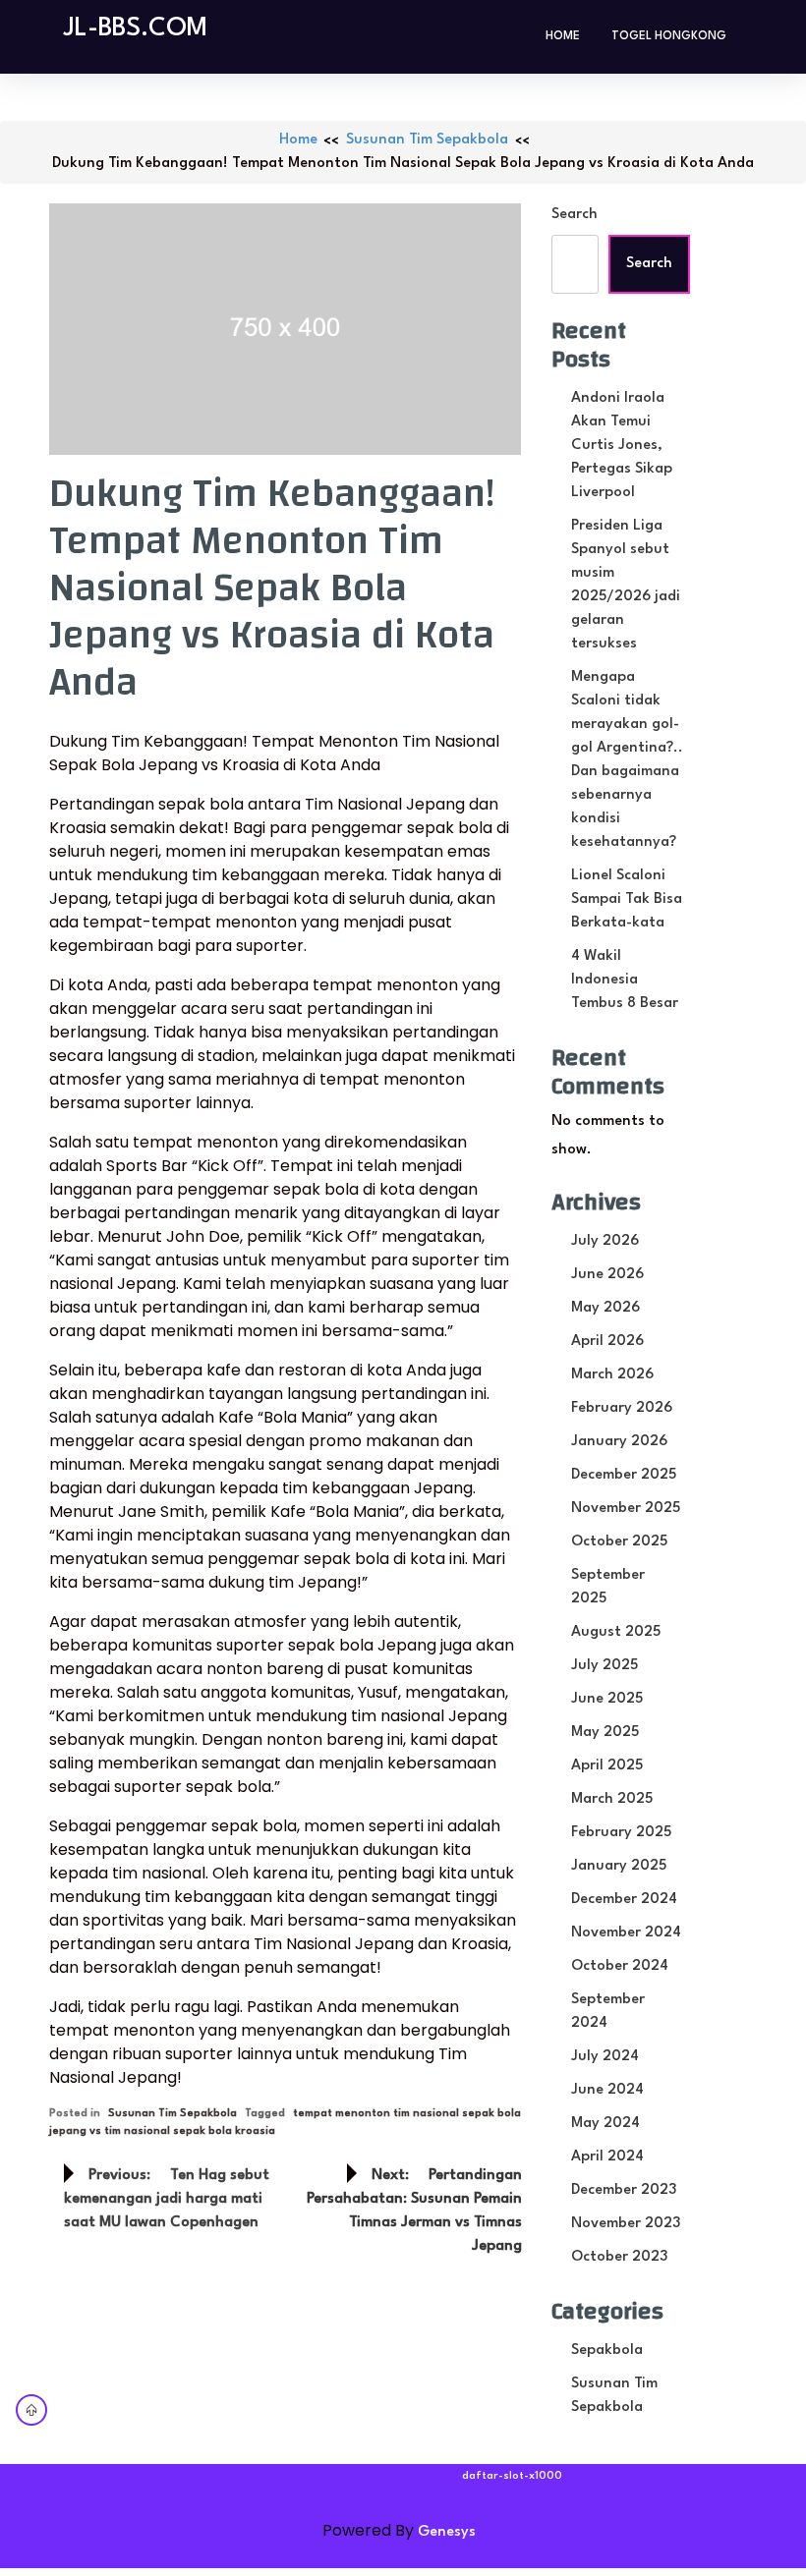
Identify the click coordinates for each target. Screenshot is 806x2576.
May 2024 (605, 2124)
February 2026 (622, 1408)
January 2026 (619, 1442)
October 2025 (619, 1542)
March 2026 (612, 1375)
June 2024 (607, 2090)
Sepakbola (607, 2351)
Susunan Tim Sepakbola (427, 140)
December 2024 (624, 1900)
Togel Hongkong (669, 36)
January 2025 (619, 1866)
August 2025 (616, 1632)
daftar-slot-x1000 (512, 2476)
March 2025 (612, 1799)
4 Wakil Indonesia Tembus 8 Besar (625, 980)
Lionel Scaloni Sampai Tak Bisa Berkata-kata (627, 899)
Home (563, 36)
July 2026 (605, 1241)
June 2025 (607, 1699)
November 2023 (626, 2224)
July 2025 (604, 1666)
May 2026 (605, 1308)
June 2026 (607, 1275)
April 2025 (607, 1766)
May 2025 (605, 1733)
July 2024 (605, 2057)
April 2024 (607, 2157)
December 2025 (624, 1475)
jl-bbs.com (136, 28)
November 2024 (626, 1933)
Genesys (447, 2532)
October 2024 (620, 1966)
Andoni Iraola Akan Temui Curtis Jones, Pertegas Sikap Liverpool (622, 446)
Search (575, 215)
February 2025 (621, 1833)
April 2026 (607, 1342)
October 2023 (619, 2257)
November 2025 (626, 1509)
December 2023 (624, 2190)
